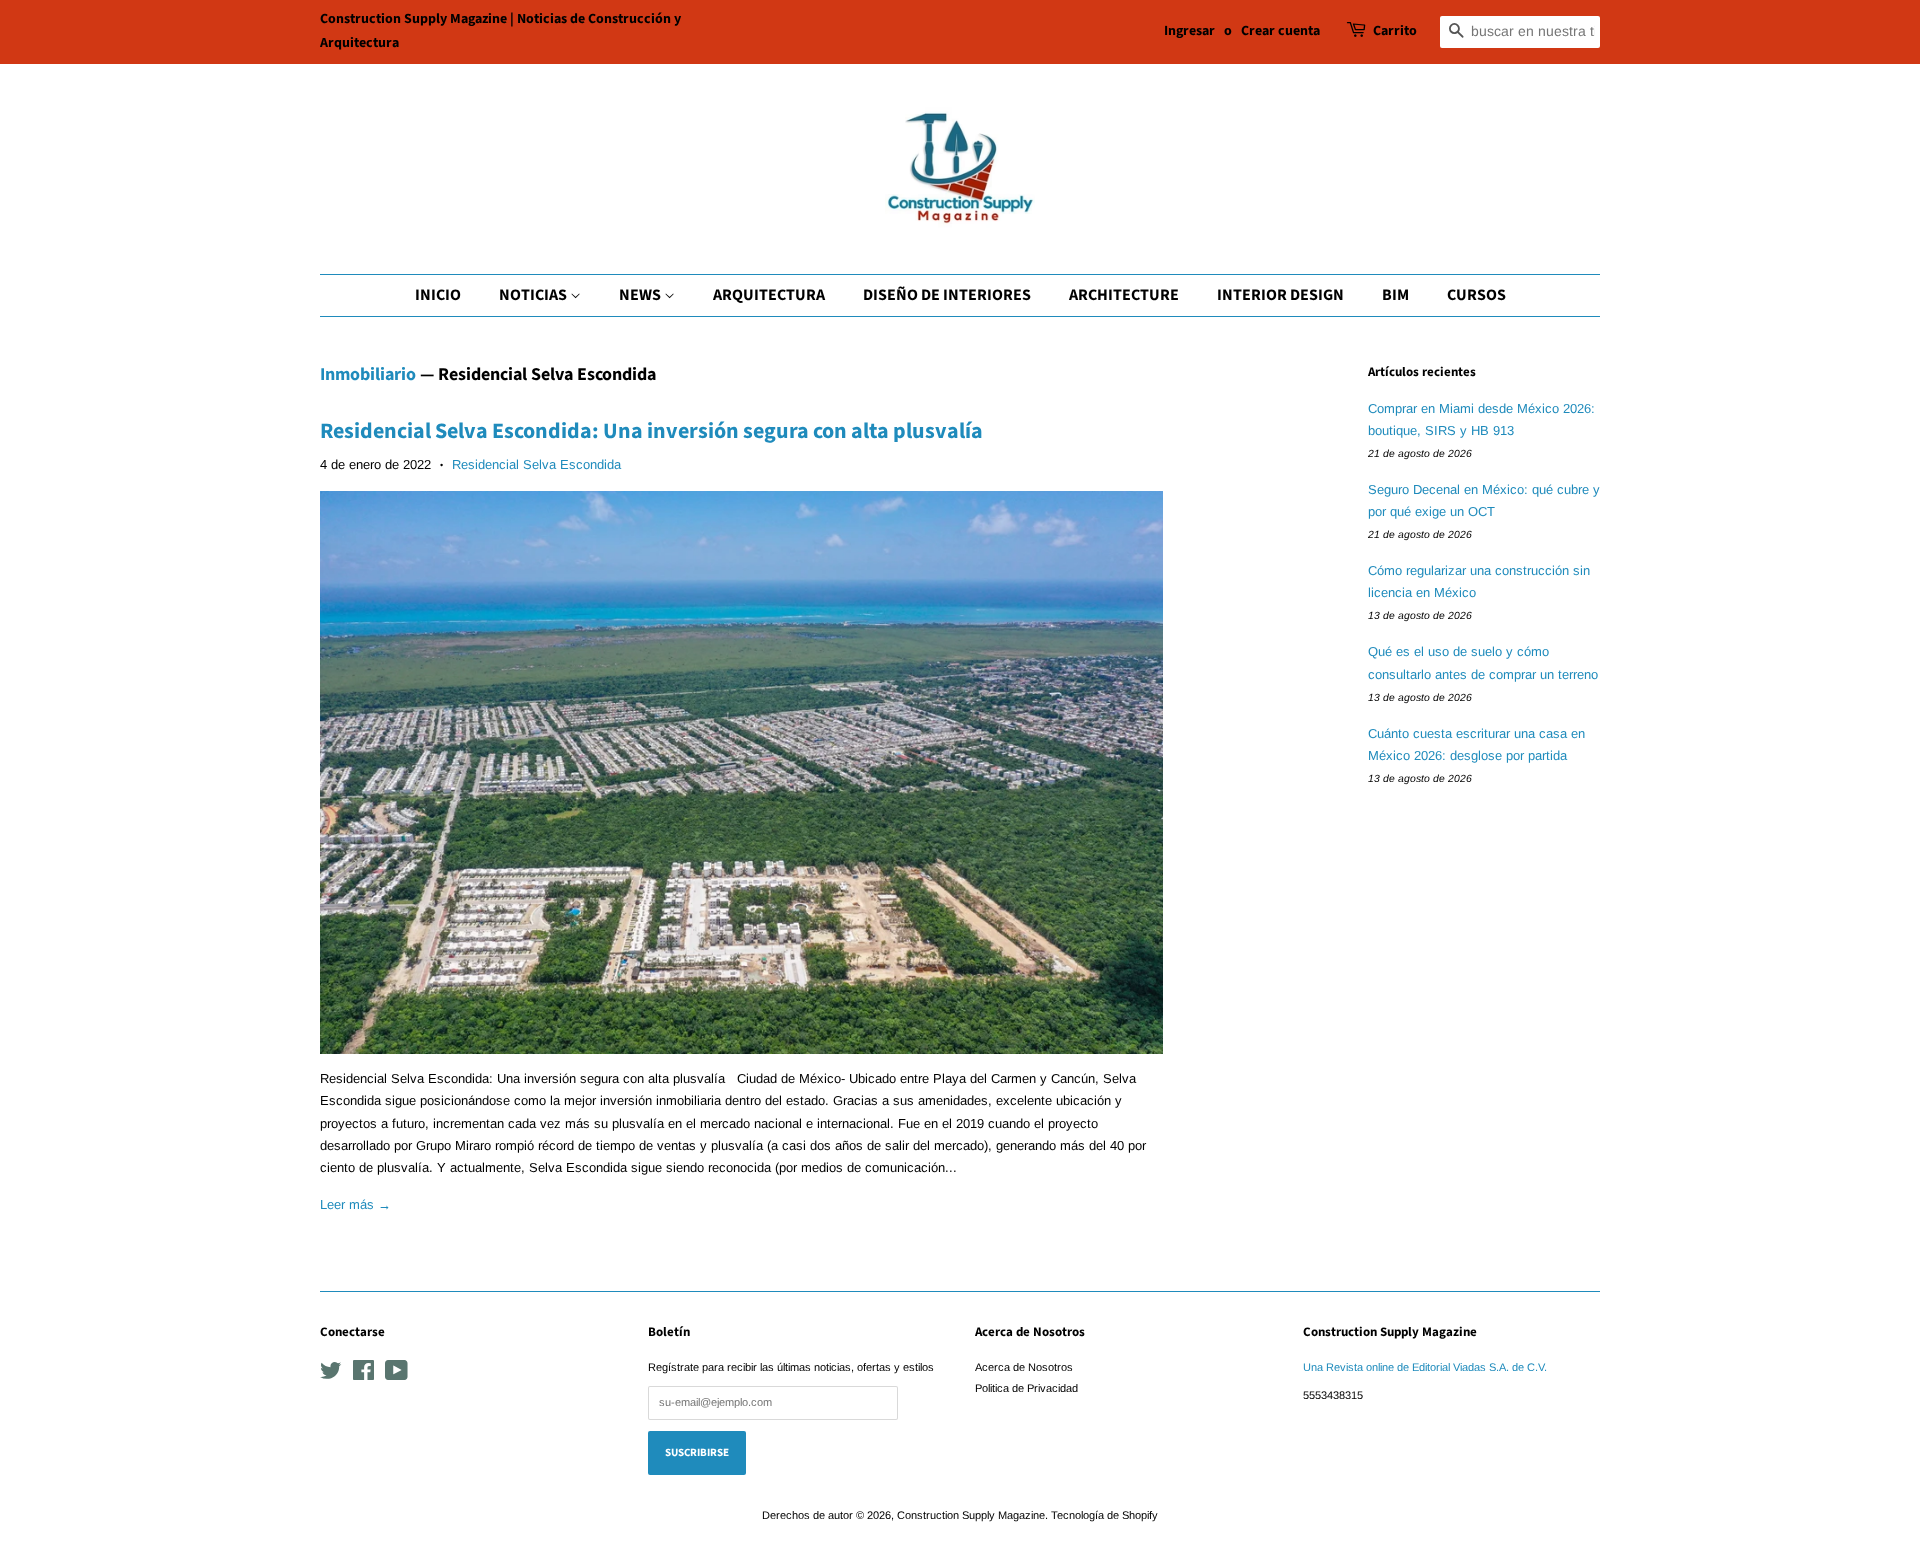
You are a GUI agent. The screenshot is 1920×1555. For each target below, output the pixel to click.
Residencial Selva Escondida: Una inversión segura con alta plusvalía (651, 431)
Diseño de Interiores (947, 295)
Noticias (534, 295)
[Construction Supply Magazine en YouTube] (396, 1375)
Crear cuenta (1280, 31)
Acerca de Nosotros (1024, 1367)
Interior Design (1280, 295)
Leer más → (355, 1204)
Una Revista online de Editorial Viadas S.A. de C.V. (1425, 1367)
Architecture (1124, 295)
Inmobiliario (368, 374)
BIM (1395, 295)
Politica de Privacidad (1026, 1388)
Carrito (1395, 31)
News (641, 295)
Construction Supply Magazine (971, 1515)
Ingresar (1189, 31)
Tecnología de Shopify (1104, 1515)
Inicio (438, 295)
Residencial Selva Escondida (536, 464)
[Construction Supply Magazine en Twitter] (331, 1375)
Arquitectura (769, 295)
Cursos (1476, 295)
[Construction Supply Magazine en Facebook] (363, 1375)
